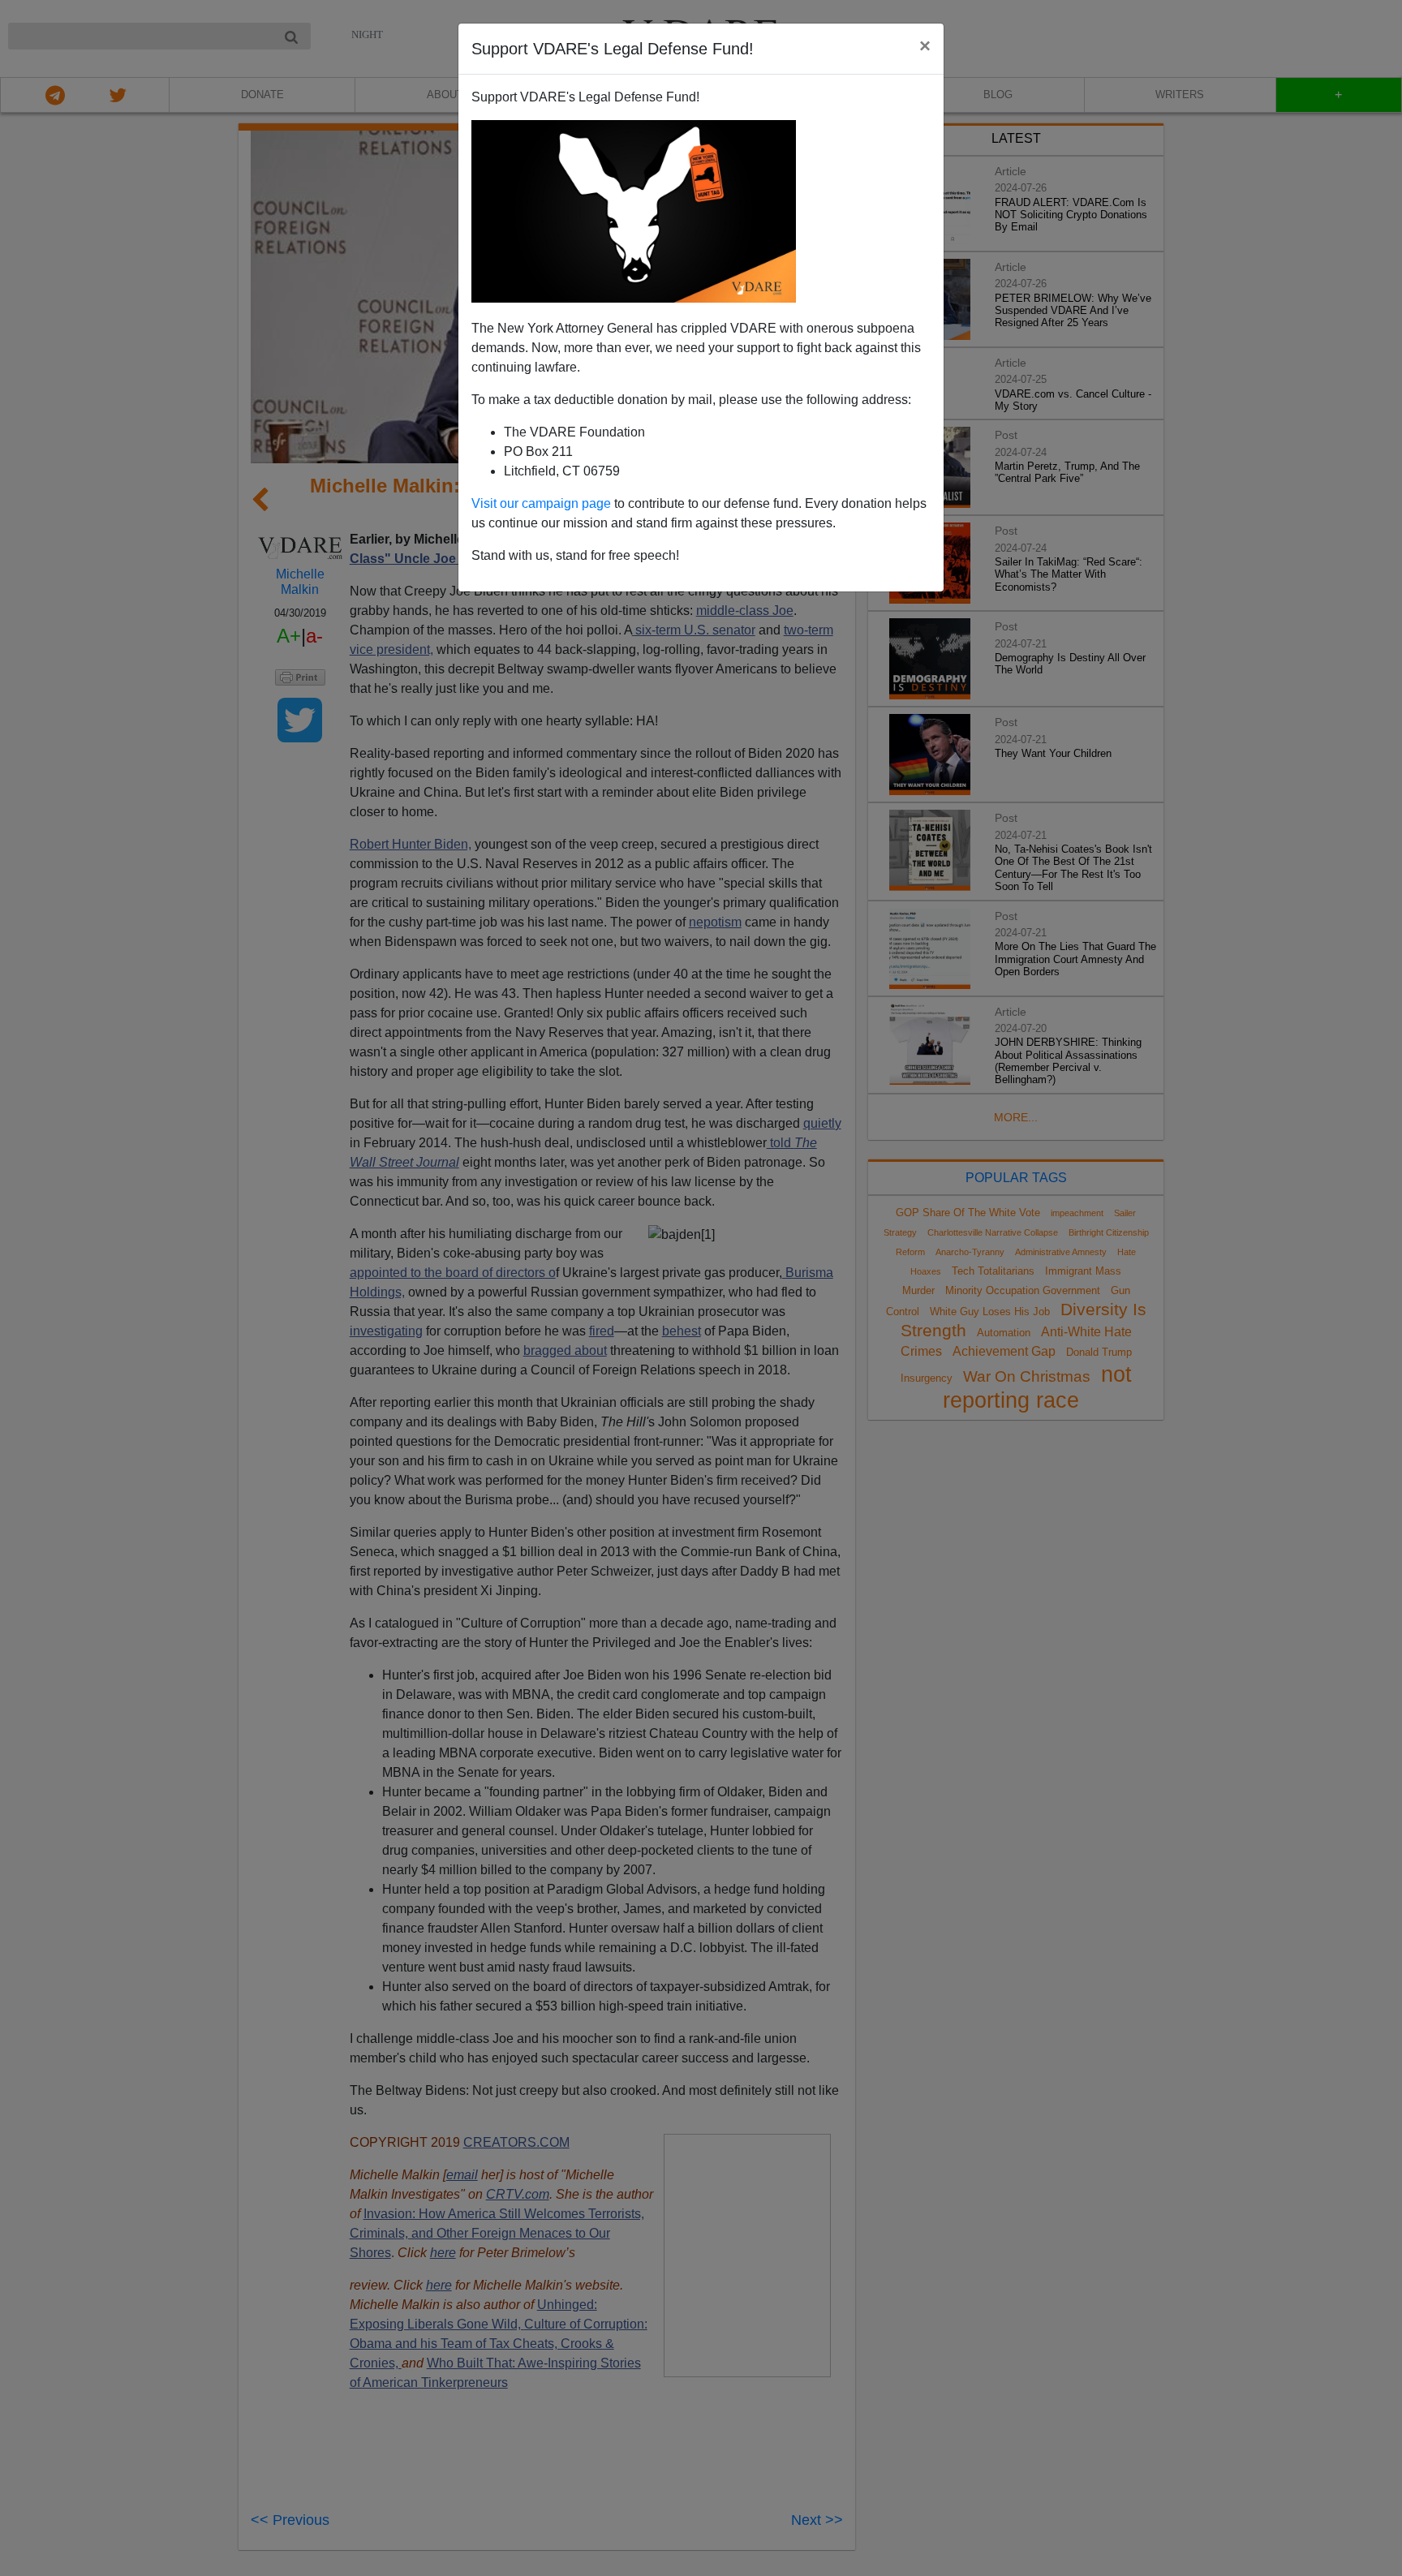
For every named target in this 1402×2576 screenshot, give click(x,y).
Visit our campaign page (541, 503)
